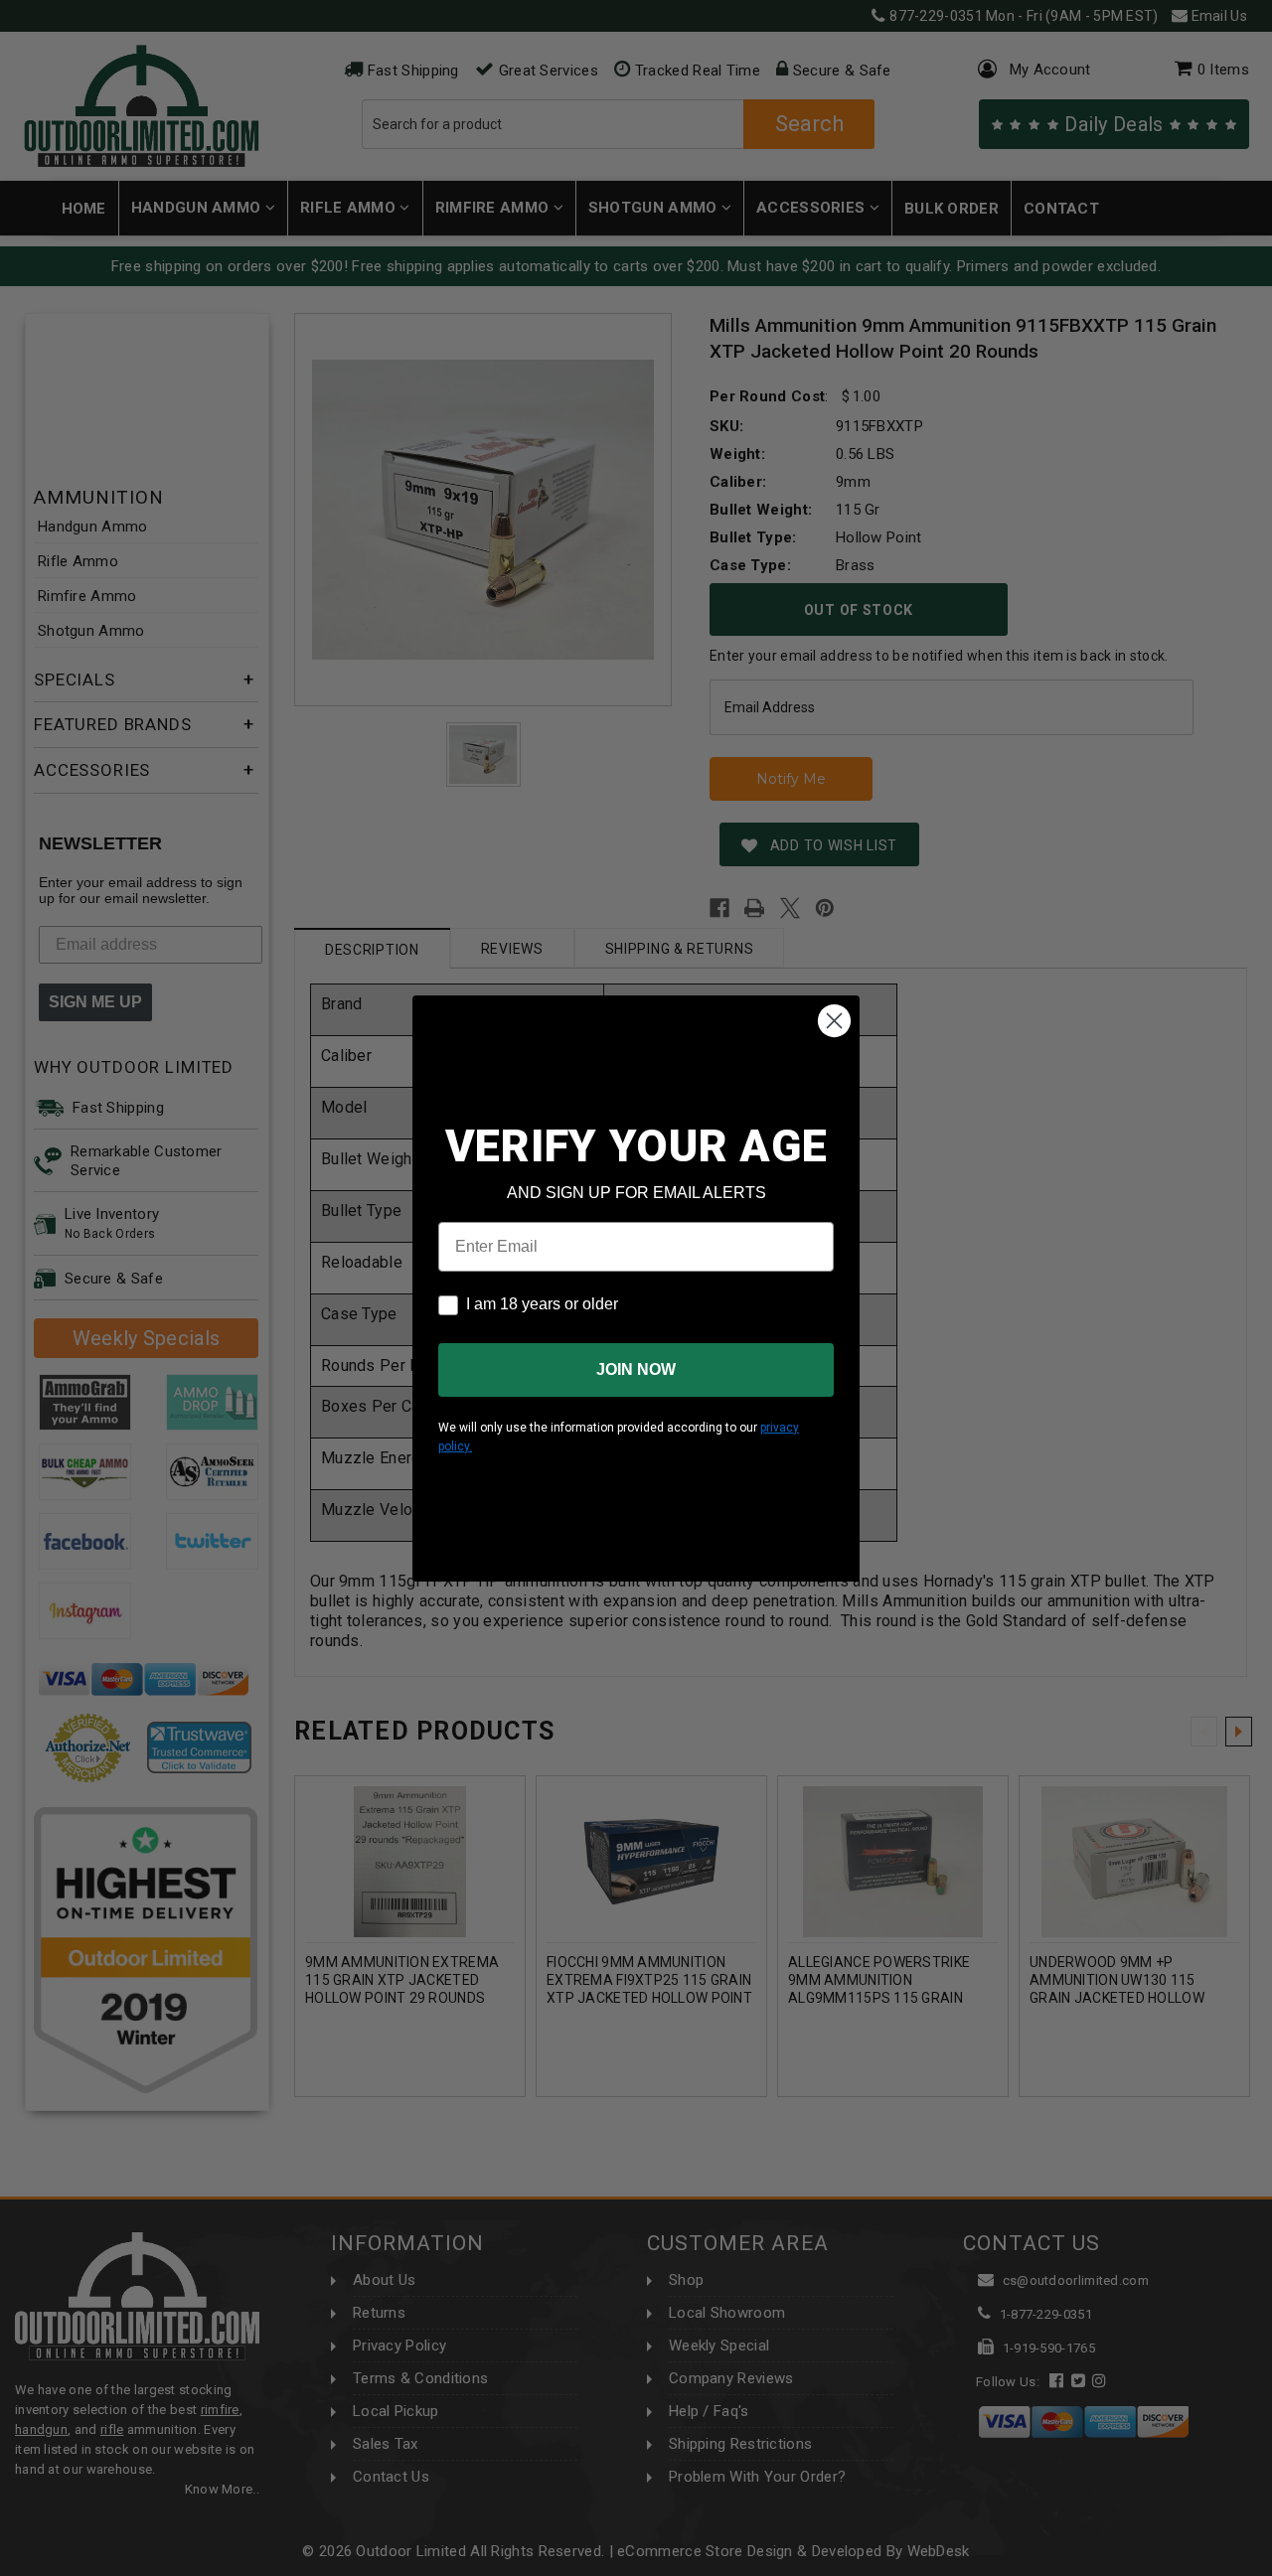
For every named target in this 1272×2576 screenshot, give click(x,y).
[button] (1271, 2567)
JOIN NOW (636, 1369)
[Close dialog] (834, 1021)
